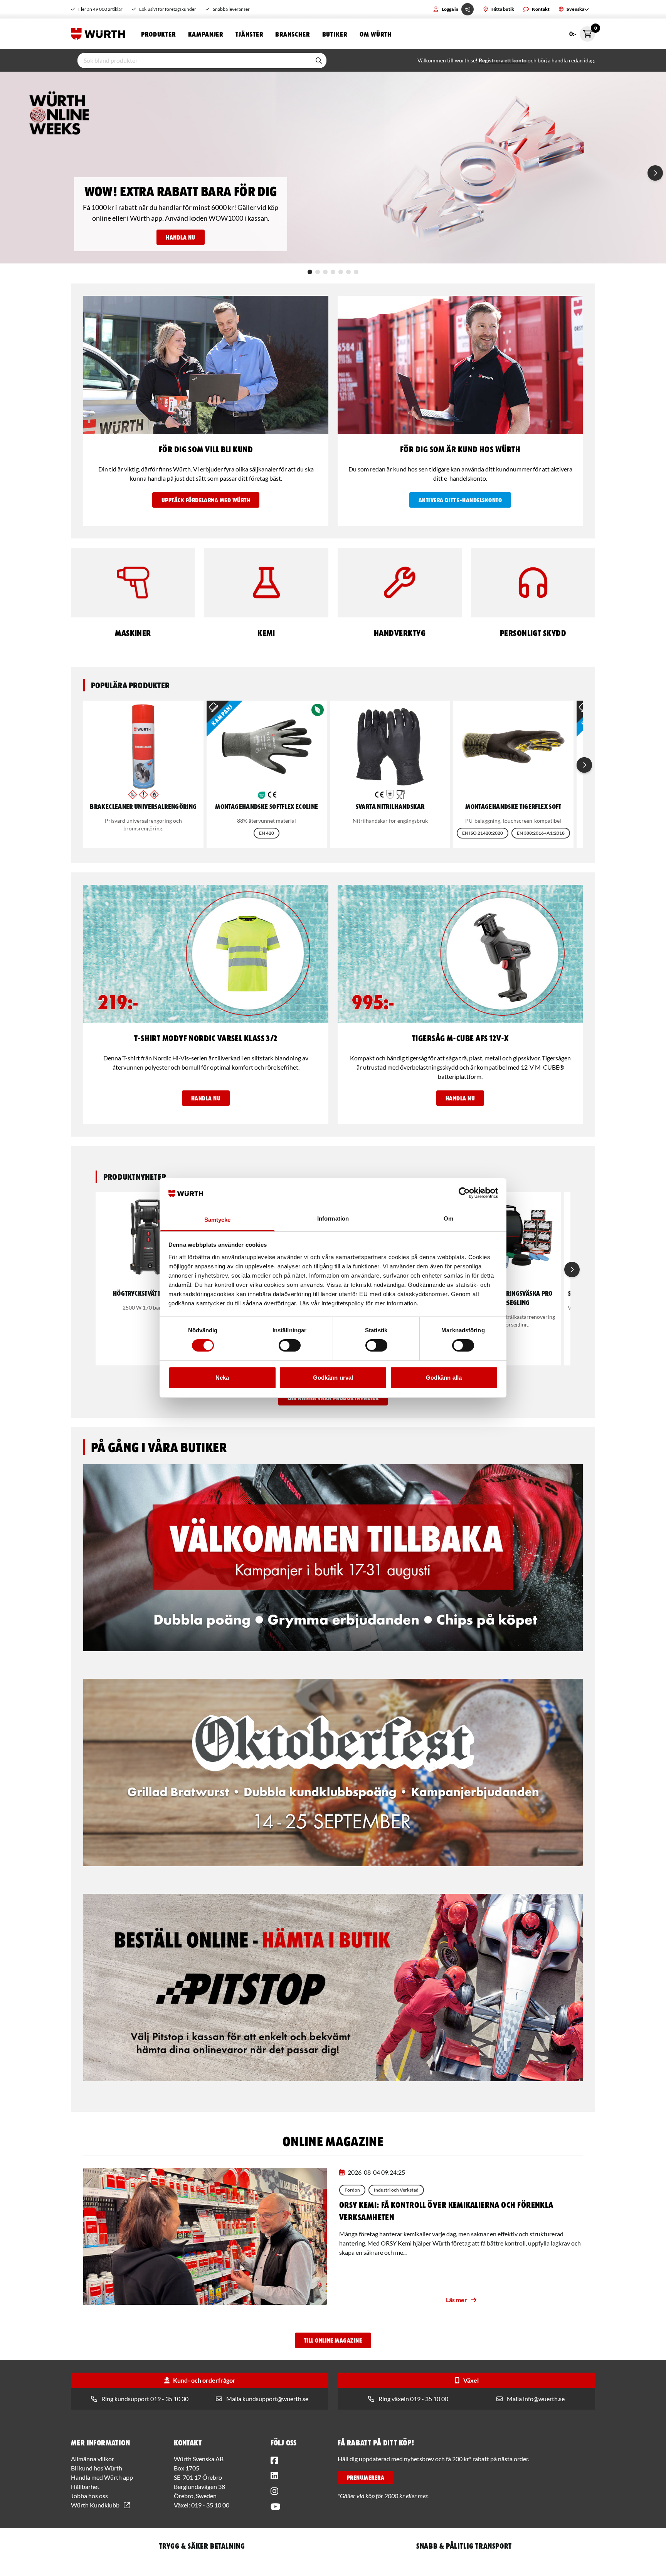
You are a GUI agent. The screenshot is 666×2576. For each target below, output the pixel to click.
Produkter (158, 34)
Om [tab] (448, 1218)
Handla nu (180, 237)
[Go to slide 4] (333, 272)
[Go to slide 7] (356, 272)
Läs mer (457, 2300)
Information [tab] (333, 1218)
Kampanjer (206, 34)
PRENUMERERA (366, 2477)
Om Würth (376, 34)
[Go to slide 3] (325, 272)
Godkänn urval (333, 1378)
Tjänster (249, 34)
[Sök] (319, 60)
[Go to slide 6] (348, 272)
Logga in (450, 9)
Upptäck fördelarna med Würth (206, 500)
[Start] (100, 34)
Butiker (335, 34)
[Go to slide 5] (341, 272)
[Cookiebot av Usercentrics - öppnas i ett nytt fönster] (464, 1193)
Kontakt (541, 9)
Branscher (292, 34)
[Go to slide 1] (310, 272)
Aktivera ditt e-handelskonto (460, 500)
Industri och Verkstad (396, 2190)
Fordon (352, 2190)
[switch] (290, 1345)
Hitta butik (503, 9)
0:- (582, 32)
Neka (222, 1378)
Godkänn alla (444, 1378)
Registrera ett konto (503, 60)
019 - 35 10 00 (210, 2505)
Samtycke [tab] (218, 1220)
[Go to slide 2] (318, 272)
